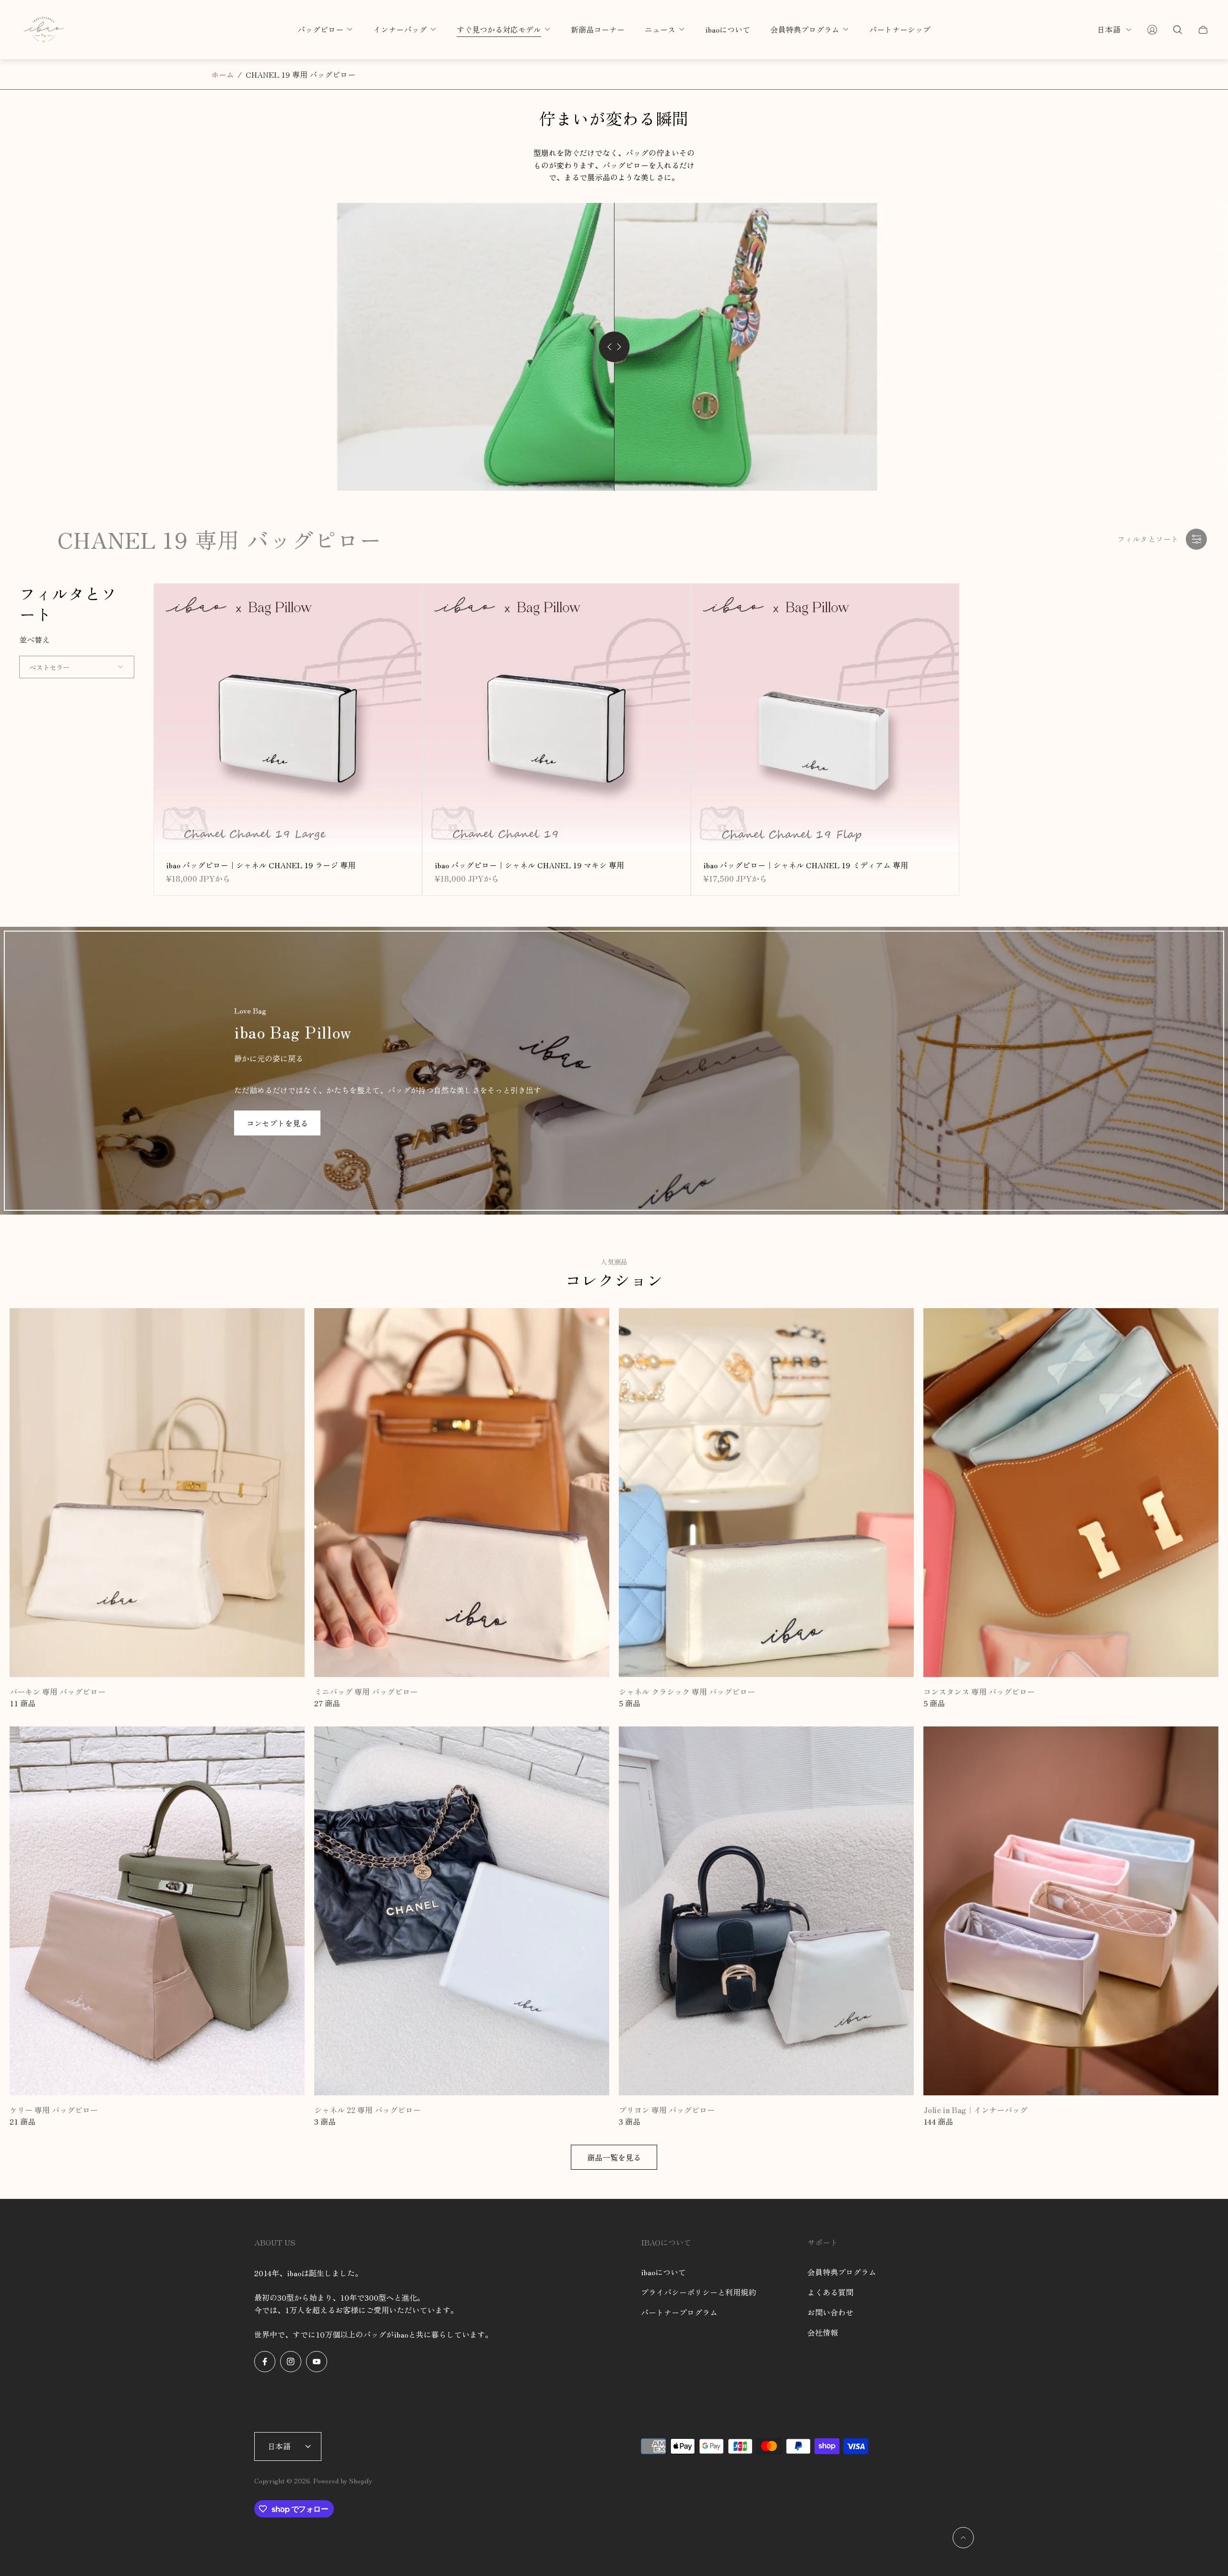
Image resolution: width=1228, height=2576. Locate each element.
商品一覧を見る (614, 2157)
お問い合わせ (830, 2312)
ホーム (223, 74)
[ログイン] (1152, 30)
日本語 (1109, 30)
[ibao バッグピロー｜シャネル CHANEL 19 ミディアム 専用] (825, 718)
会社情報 (823, 2332)
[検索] (1178, 30)
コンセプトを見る (277, 1123)
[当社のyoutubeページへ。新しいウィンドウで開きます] (317, 2362)
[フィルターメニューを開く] (1196, 539)
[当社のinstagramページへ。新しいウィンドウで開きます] (291, 2362)
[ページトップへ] (963, 2538)
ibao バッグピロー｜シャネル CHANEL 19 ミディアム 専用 (806, 865)
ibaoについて (663, 2272)
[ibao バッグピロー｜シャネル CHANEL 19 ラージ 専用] (288, 718)
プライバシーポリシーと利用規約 (698, 2292)
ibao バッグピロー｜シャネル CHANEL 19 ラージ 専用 (261, 865)
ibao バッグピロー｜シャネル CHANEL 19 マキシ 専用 (529, 865)
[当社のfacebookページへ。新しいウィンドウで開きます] (265, 2362)
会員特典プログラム (842, 2272)
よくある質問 (830, 2292)
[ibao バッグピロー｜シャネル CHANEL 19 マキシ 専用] (556, 718)
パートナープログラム (679, 2312)
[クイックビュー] (400, 606)
